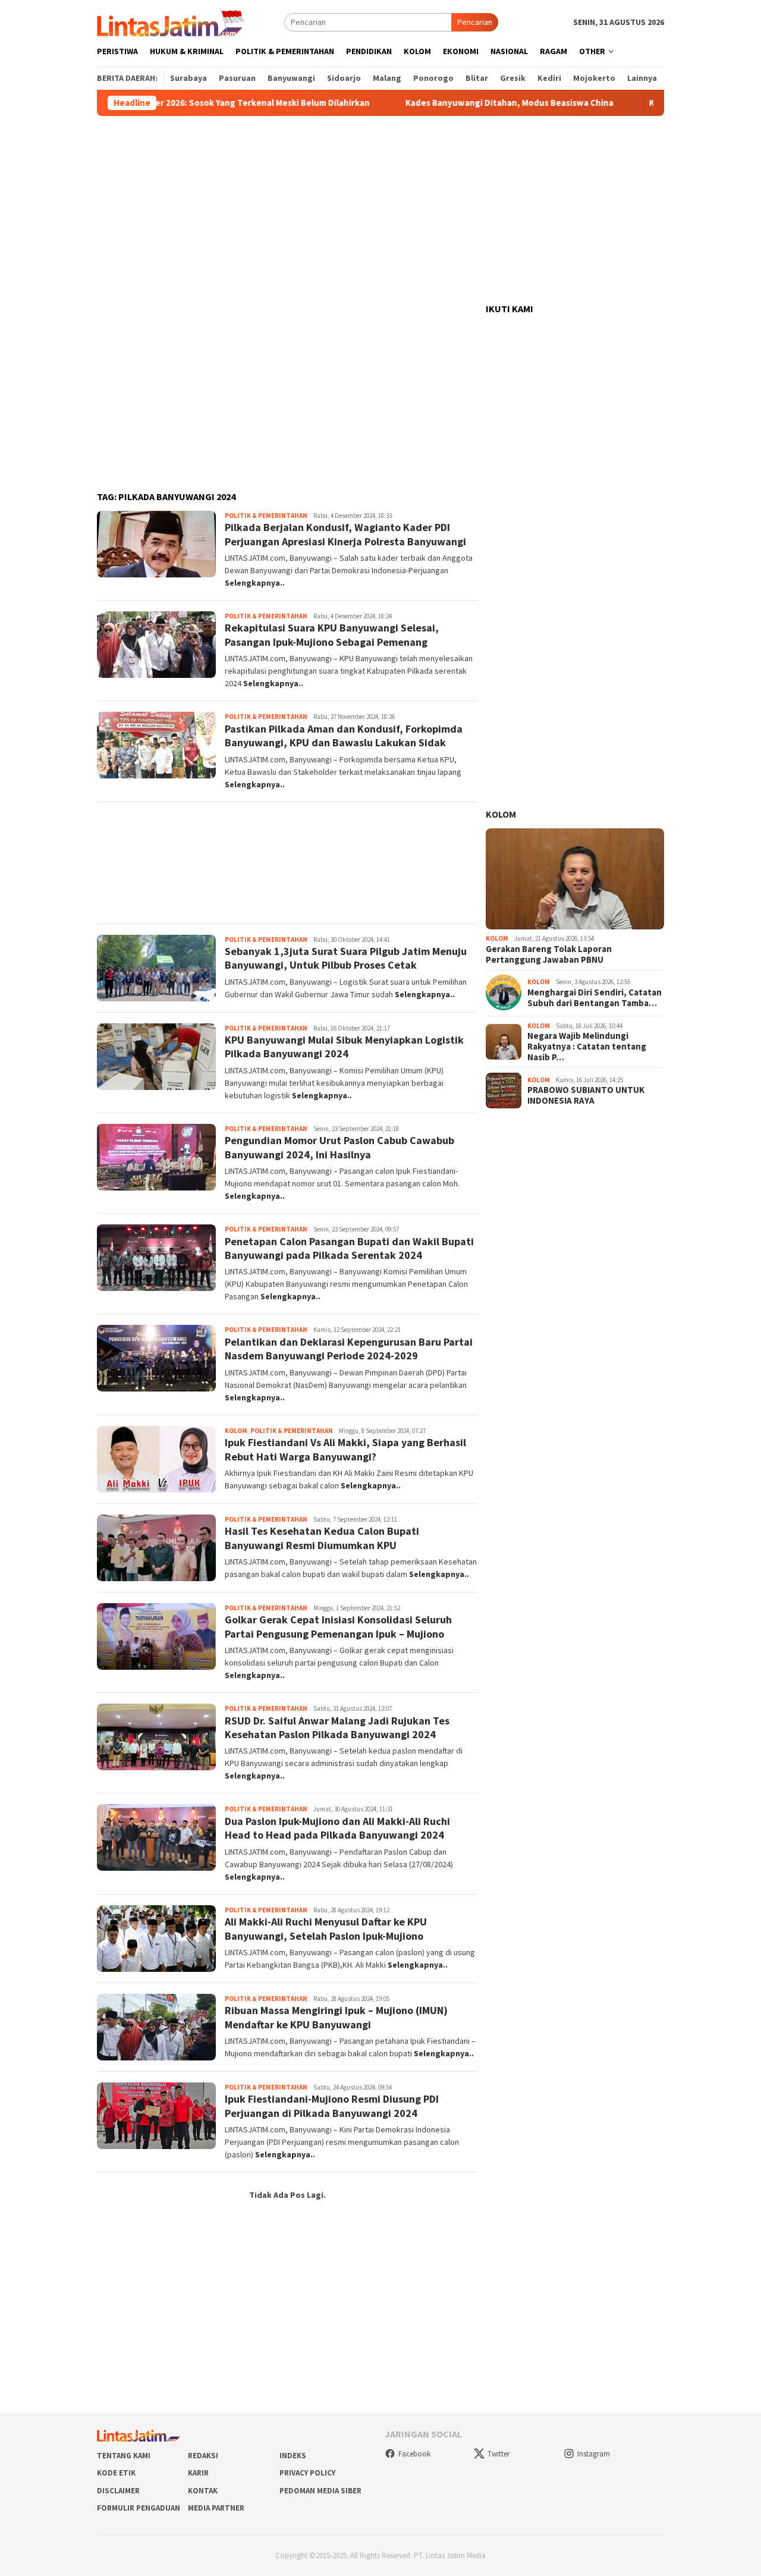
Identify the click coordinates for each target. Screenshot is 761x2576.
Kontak (203, 2491)
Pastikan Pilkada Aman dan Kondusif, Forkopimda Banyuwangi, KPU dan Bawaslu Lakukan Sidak (344, 736)
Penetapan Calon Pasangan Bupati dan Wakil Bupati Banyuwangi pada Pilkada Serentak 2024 (349, 1248)
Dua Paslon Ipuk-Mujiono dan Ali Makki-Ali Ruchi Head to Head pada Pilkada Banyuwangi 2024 (337, 1828)
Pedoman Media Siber (320, 2491)
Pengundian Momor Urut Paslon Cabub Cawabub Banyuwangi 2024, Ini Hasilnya (339, 1147)
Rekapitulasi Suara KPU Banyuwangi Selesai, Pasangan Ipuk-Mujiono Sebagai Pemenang (332, 634)
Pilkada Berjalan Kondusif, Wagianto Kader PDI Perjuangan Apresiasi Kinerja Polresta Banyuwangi (345, 534)
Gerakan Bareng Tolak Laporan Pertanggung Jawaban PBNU (549, 954)
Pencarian (475, 22)
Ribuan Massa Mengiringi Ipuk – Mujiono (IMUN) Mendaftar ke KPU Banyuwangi (336, 2017)
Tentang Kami (124, 2456)
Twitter (499, 2454)
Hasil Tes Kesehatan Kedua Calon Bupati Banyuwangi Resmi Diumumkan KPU (322, 1538)
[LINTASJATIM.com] (172, 21)
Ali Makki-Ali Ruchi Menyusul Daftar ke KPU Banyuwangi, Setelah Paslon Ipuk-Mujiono (326, 1928)
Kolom (236, 1431)
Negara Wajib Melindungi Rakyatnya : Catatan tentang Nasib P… (587, 1047)
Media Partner (216, 2508)
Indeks (293, 2456)
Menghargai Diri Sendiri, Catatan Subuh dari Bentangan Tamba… (595, 998)
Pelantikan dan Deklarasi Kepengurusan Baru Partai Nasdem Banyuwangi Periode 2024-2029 (349, 1349)
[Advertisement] (380, 210)
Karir (198, 2473)
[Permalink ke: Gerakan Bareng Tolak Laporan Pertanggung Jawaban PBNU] (575, 879)
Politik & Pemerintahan (266, 516)
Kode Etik (116, 2473)
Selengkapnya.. (255, 583)
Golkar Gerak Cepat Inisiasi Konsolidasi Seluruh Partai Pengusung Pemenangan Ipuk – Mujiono (338, 1626)
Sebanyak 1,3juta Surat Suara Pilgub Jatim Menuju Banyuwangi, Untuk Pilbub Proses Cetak (346, 958)
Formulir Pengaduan (139, 2508)
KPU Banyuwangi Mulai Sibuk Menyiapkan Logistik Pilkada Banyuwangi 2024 (344, 1047)
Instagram (594, 2454)
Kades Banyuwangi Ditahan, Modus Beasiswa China (452, 103)
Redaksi (203, 2456)
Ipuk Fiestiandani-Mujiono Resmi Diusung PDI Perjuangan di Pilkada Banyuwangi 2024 (332, 2106)
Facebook (414, 2454)
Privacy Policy (307, 2473)
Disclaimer (118, 2491)
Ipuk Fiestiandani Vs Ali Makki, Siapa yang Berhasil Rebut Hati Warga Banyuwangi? (345, 1449)
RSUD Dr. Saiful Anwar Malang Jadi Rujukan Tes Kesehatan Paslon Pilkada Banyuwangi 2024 (337, 1727)
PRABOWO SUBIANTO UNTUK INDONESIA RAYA (586, 1095)
